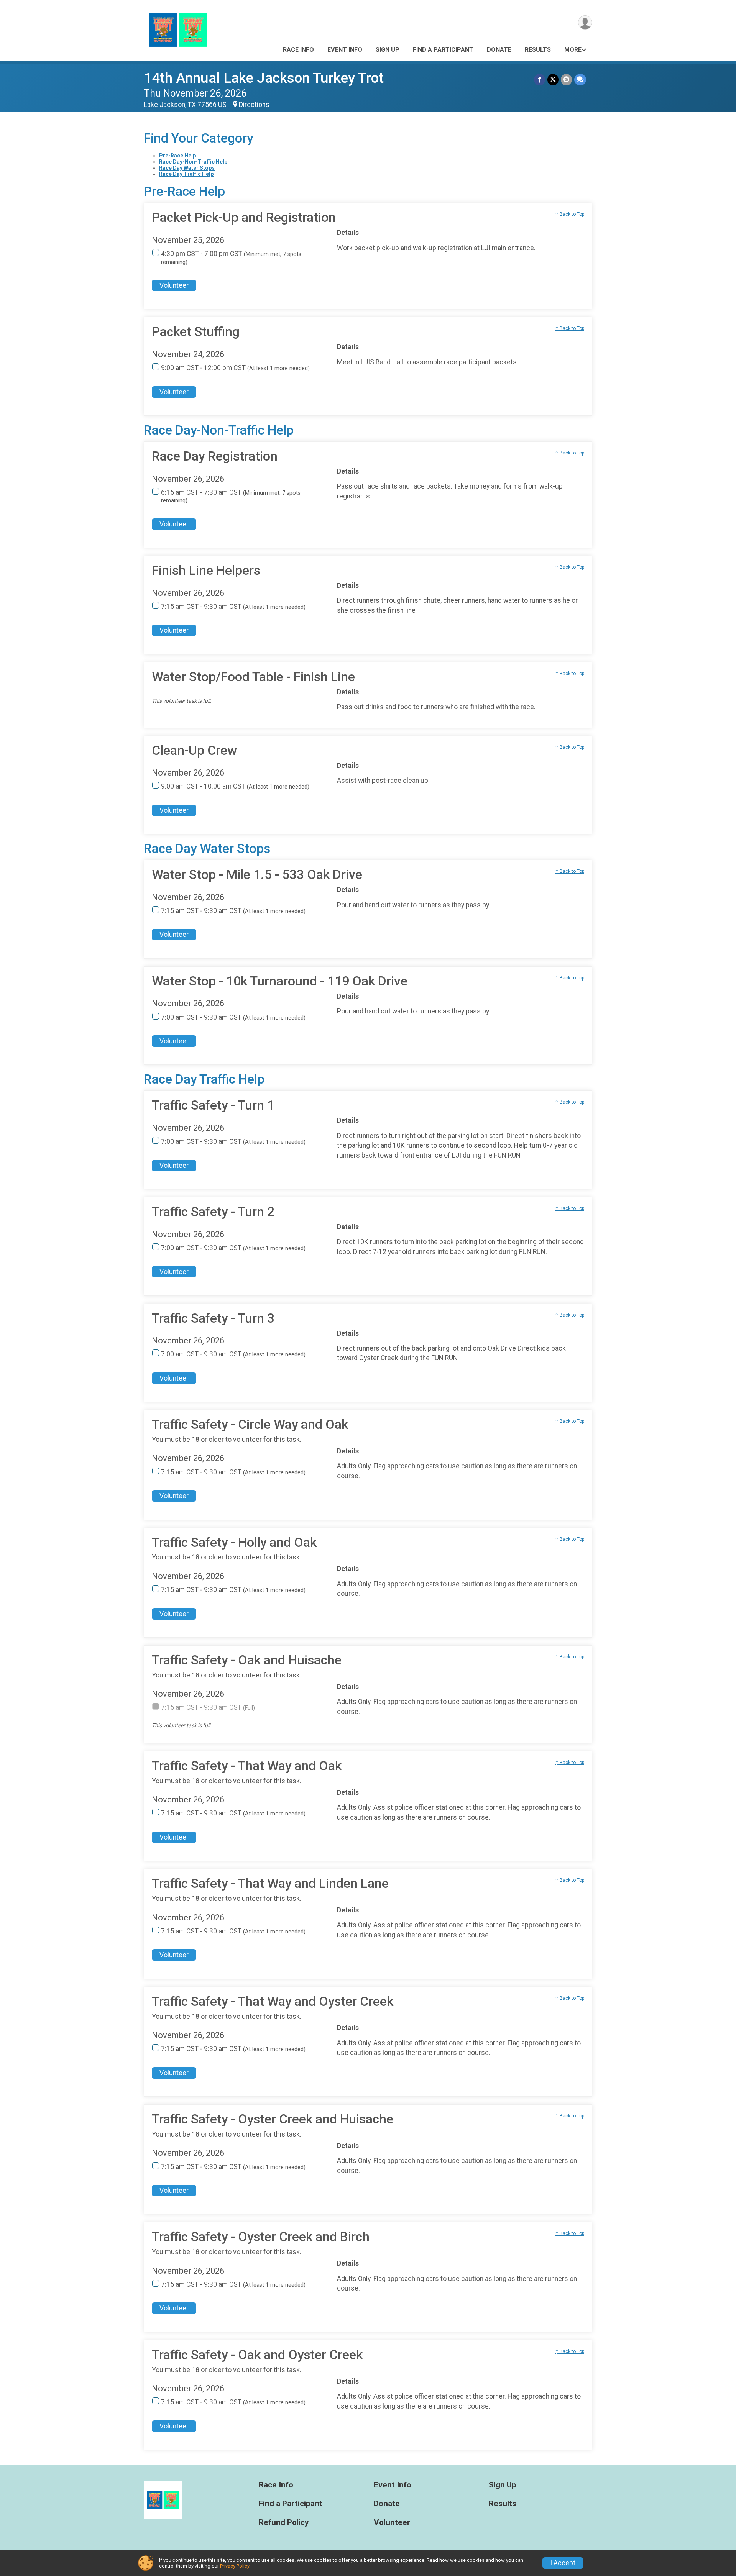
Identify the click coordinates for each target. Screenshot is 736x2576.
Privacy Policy (235, 2566)
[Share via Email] (566, 80)
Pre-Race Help (177, 156)
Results (538, 50)
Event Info (345, 50)
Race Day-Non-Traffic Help (193, 162)
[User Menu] (585, 22)
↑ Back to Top (570, 214)
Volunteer (174, 285)
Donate (499, 50)
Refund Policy (284, 2523)
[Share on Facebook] (540, 80)
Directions (254, 105)
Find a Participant (443, 50)
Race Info (298, 50)
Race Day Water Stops (187, 168)
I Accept (563, 2563)
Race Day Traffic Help (186, 174)
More (573, 50)
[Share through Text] (580, 80)
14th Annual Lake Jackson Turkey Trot (264, 78)
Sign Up (388, 50)
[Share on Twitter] (553, 80)
